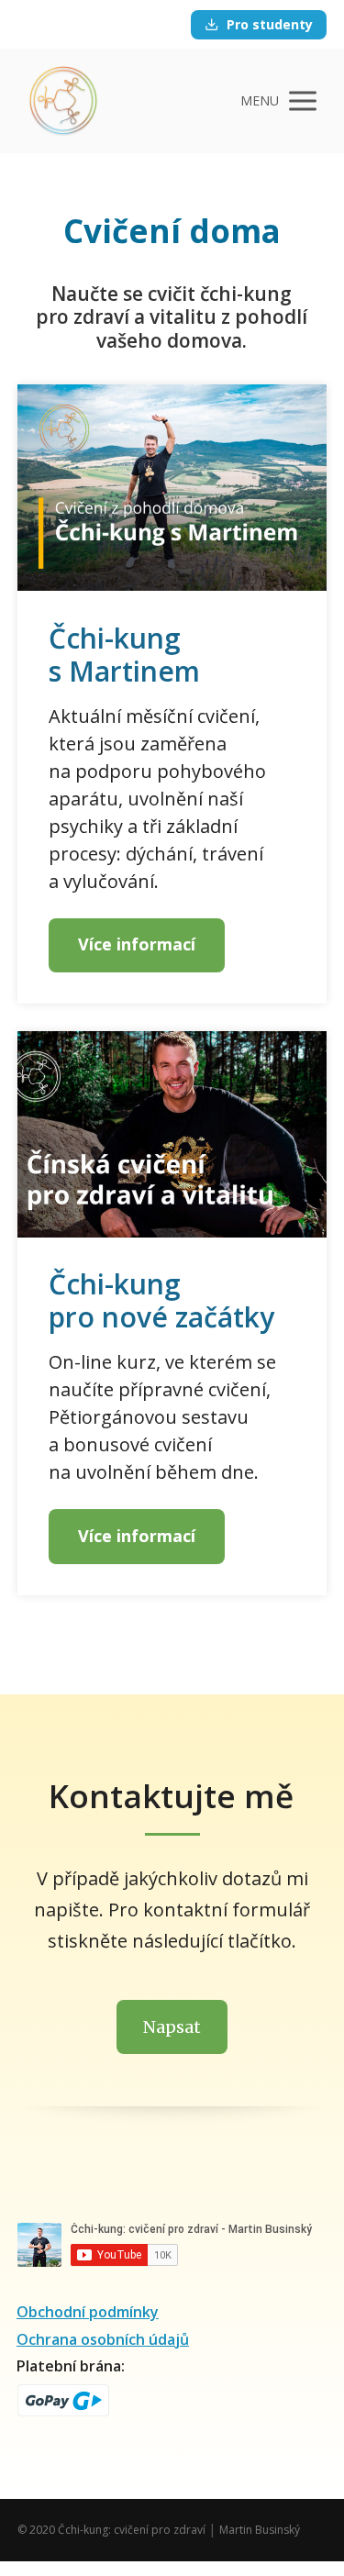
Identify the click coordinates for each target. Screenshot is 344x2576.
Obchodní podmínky (88, 2312)
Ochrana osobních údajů (103, 2339)
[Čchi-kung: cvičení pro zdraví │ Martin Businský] (63, 101)
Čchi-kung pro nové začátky (161, 1300)
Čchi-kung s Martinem (124, 655)
